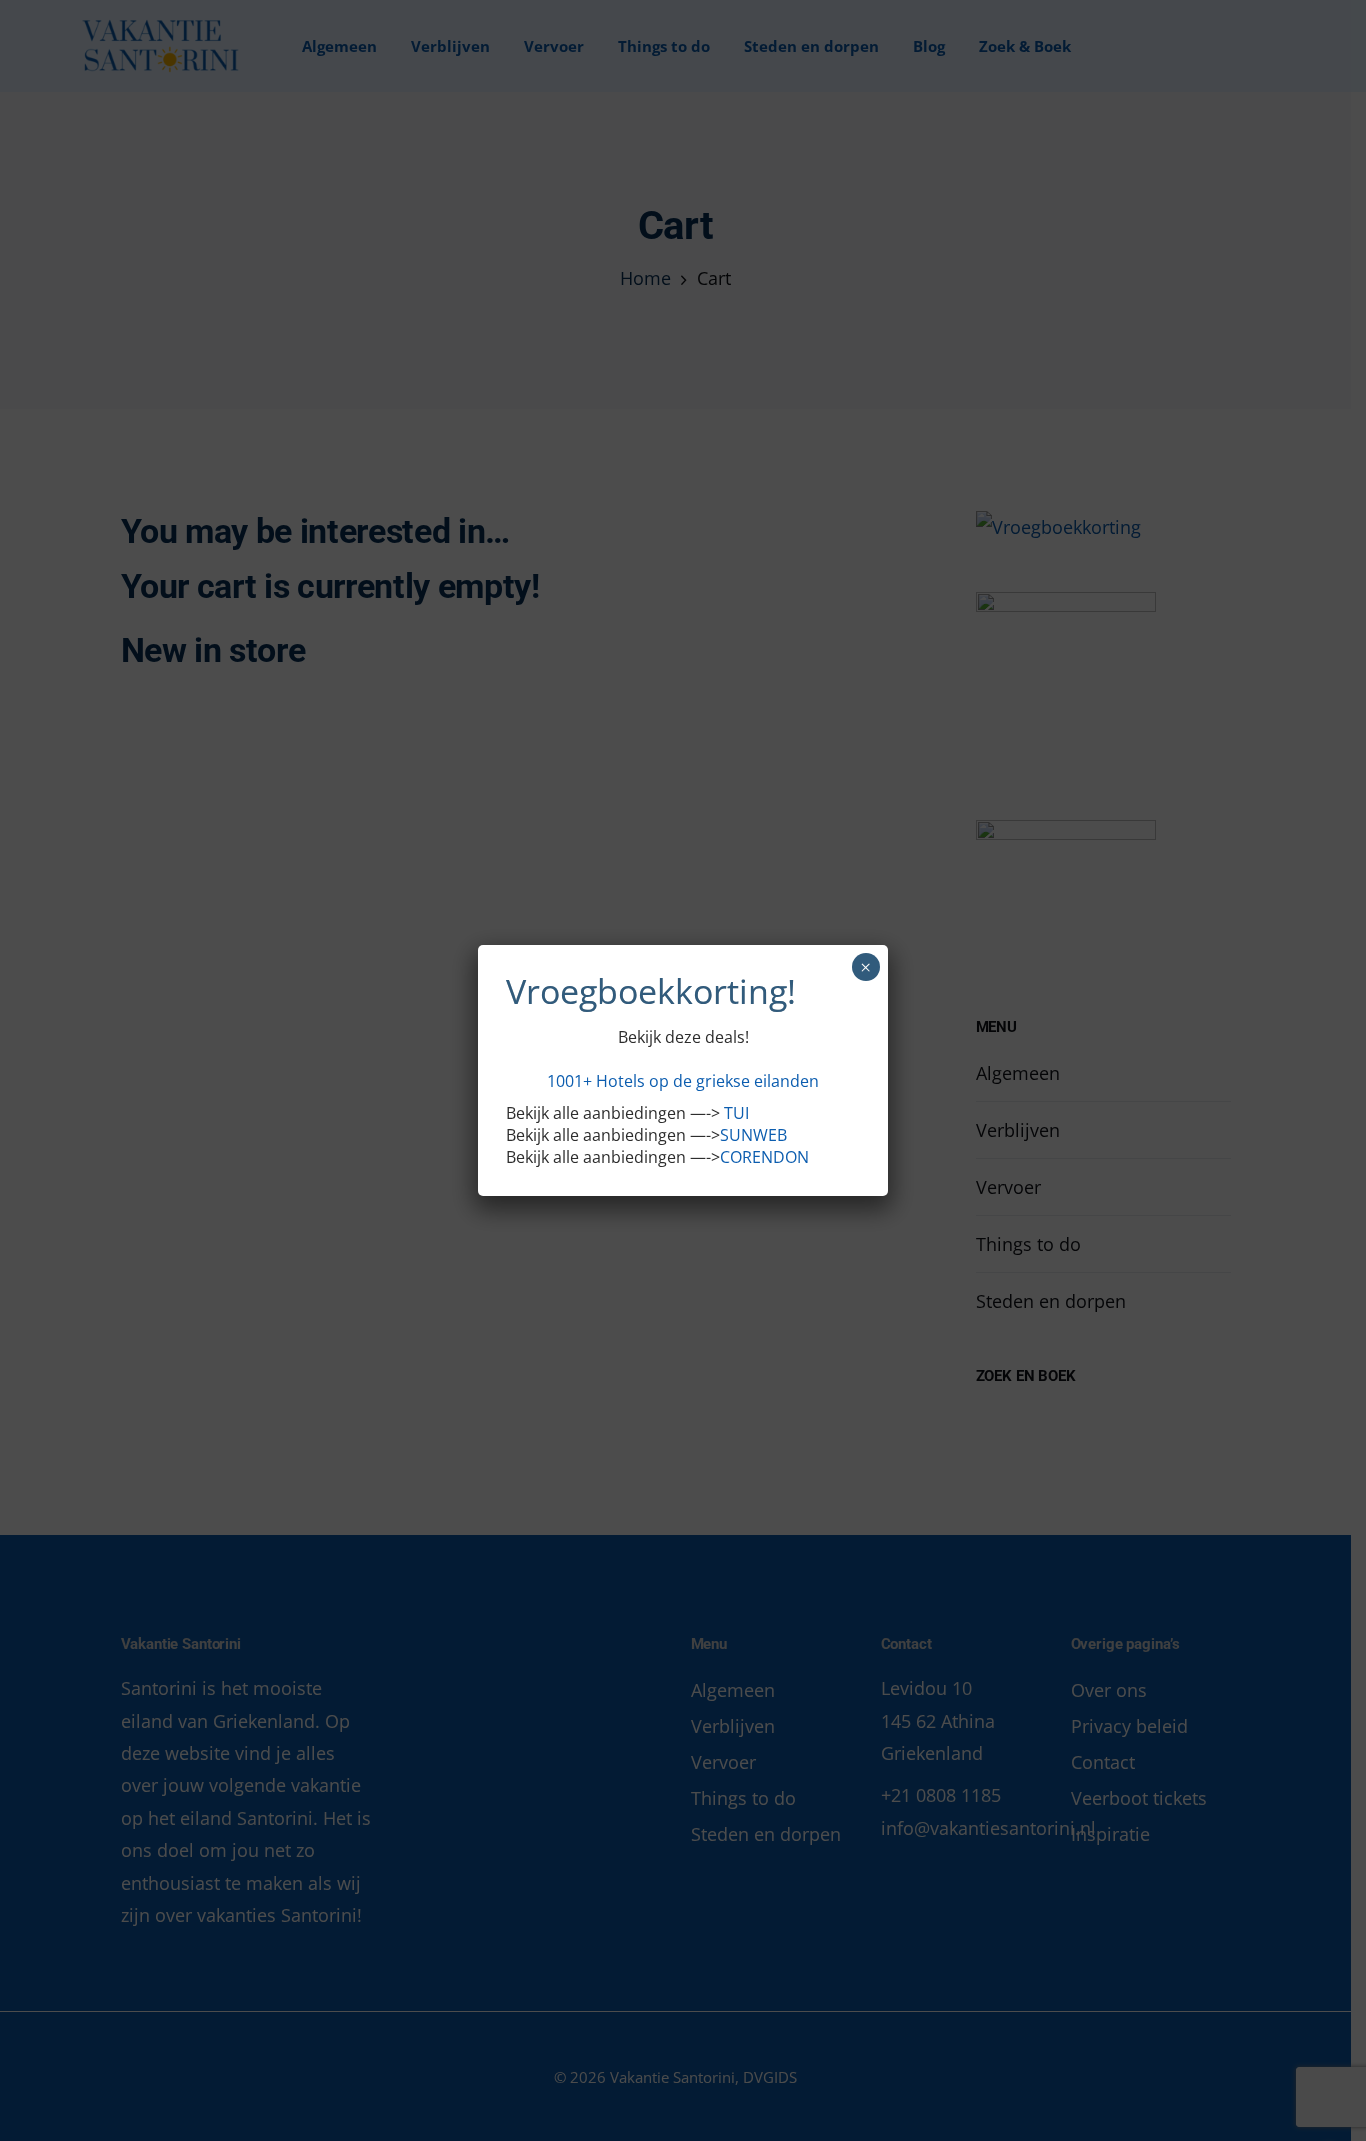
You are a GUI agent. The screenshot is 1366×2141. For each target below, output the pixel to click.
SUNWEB (753, 1135)
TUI (736, 1113)
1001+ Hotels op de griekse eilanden (683, 1081)
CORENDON (764, 1157)
